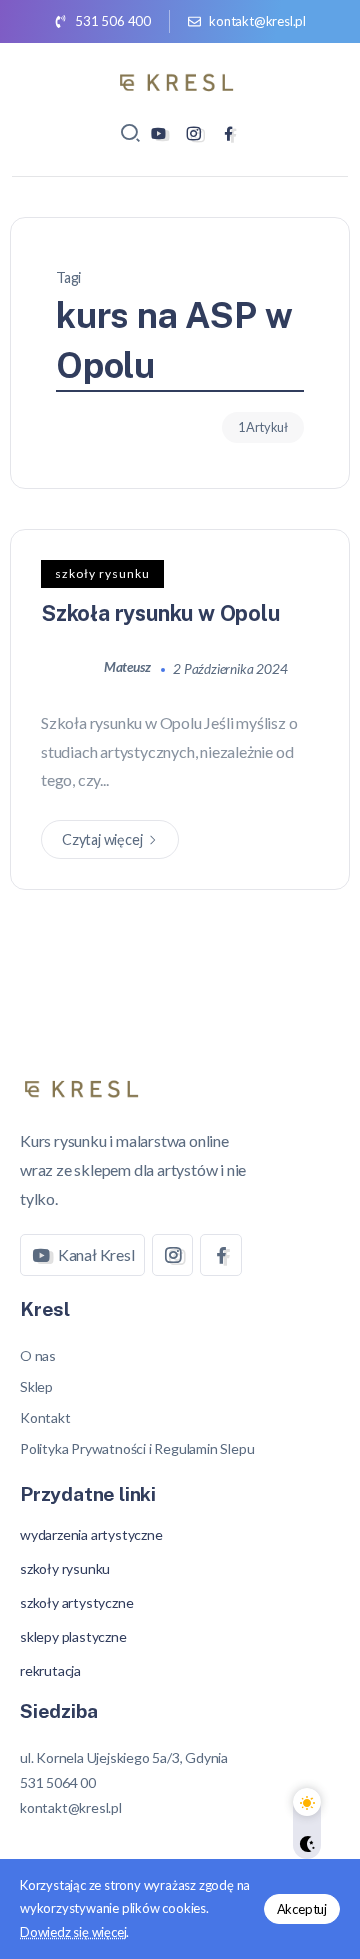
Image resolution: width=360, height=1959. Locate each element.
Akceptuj (302, 1909)
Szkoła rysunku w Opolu (160, 613)
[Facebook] (228, 133)
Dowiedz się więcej (73, 1932)
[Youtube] (158, 133)
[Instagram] (193, 133)
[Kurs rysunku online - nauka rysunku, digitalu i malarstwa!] (180, 79)
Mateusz (128, 667)
